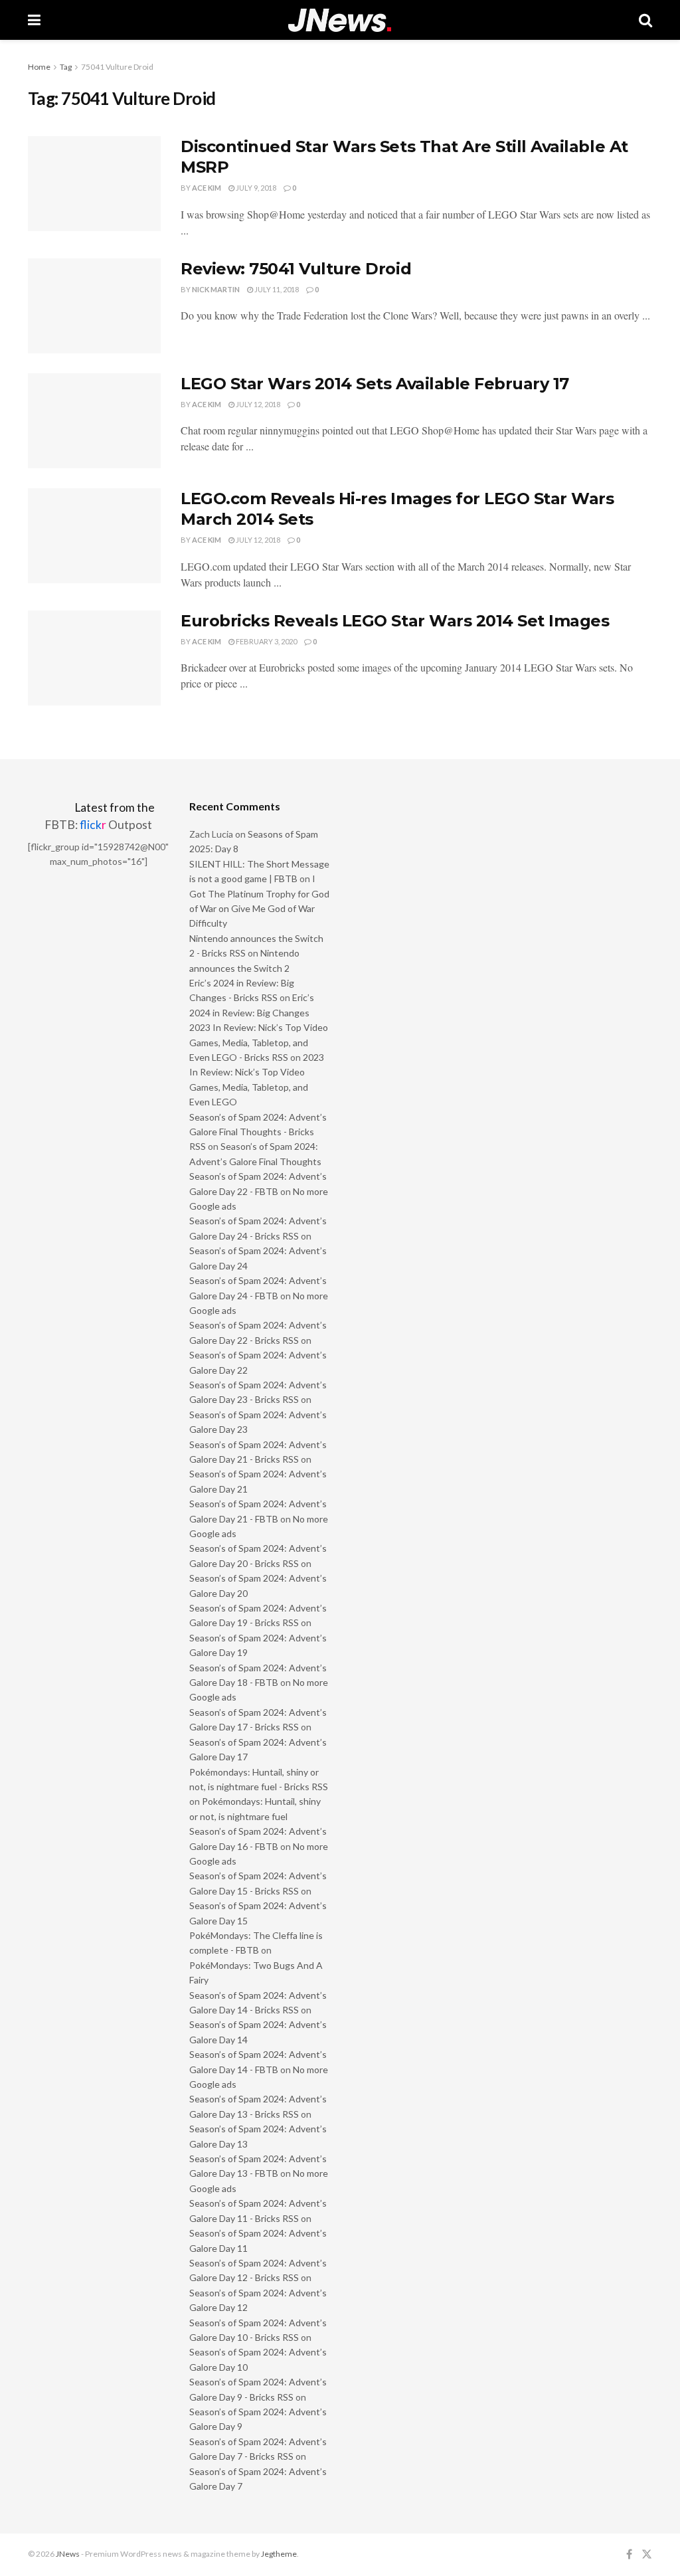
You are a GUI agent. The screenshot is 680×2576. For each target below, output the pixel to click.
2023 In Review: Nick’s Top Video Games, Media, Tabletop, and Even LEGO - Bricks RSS (259, 1042)
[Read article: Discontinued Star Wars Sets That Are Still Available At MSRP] (94, 184)
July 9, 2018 (255, 188)
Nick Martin (216, 289)
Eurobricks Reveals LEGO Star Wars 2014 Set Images (395, 621)
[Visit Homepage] (340, 20)
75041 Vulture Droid (117, 67)
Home (39, 67)
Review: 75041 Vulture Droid (296, 269)
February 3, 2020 (266, 641)
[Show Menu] (34, 20)
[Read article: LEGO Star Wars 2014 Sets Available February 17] (94, 421)
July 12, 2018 (257, 404)
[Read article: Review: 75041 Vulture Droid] (94, 306)
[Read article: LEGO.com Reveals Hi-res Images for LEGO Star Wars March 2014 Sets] (94, 536)
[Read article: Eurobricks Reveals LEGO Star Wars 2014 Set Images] (94, 658)
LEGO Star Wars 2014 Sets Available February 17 (375, 384)
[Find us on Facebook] (629, 2554)
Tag (66, 67)
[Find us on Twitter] (647, 2554)
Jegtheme (279, 2554)
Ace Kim (207, 188)
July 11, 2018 (276, 289)
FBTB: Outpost (98, 825)
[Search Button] (645, 20)
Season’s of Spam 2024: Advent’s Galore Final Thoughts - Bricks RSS (258, 1132)
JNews (68, 2554)
